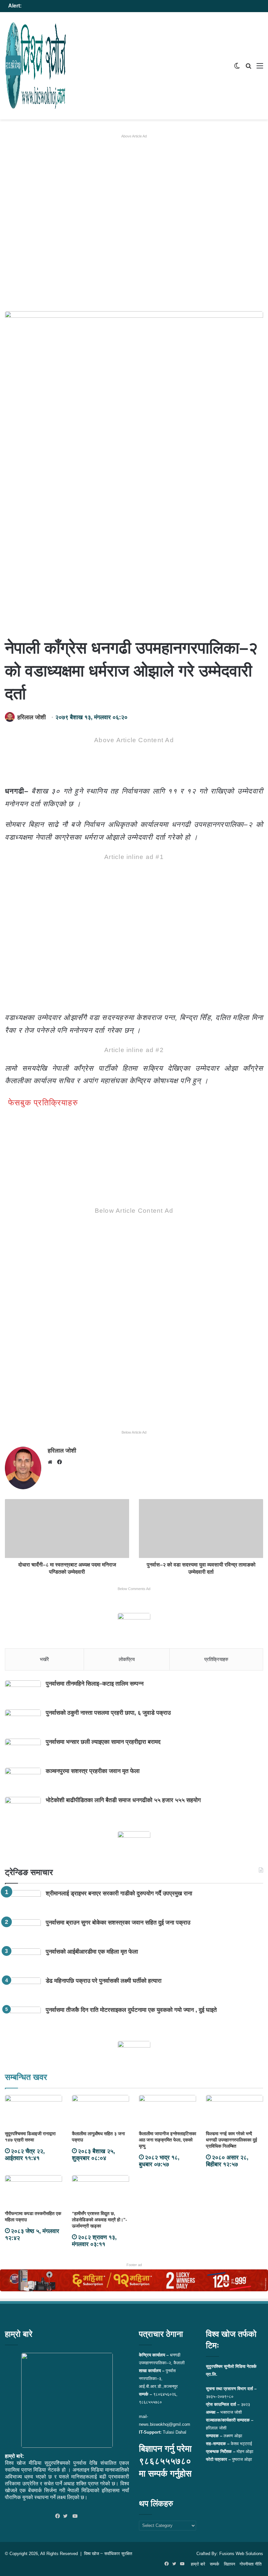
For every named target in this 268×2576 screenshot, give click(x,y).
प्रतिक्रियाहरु (216, 1659)
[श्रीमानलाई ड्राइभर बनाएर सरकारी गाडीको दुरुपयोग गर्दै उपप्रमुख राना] (23, 1902)
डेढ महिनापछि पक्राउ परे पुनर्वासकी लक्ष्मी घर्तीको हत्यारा (104, 1981)
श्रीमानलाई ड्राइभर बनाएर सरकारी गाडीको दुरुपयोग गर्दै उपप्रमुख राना (119, 1893)
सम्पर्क (215, 2564)
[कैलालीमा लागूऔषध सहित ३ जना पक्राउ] (100, 2111)
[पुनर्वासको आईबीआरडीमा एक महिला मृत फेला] (23, 1961)
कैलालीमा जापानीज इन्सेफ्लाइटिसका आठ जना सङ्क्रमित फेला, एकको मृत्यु (167, 2140)
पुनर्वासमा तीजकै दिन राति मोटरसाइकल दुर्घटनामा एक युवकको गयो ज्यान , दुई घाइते (131, 2010)
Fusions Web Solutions (241, 2554)
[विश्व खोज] (36, 66)
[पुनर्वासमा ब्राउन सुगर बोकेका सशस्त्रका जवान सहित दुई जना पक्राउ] (23, 1932)
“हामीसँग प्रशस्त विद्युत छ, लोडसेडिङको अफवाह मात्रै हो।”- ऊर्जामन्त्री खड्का (100, 2220)
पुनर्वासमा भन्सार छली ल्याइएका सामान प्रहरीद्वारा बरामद (103, 1742)
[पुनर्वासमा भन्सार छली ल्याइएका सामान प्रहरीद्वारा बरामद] (23, 1751)
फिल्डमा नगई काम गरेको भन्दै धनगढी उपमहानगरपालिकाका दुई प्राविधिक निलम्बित (232, 2140)
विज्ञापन (229, 2564)
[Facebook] (59, 2516)
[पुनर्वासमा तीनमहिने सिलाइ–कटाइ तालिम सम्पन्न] (23, 1693)
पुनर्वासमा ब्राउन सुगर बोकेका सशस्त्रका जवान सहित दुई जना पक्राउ (118, 1923)
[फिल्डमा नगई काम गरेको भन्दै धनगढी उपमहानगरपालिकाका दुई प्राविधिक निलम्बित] (234, 2111)
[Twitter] (67, 2516)
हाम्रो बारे (198, 2564)
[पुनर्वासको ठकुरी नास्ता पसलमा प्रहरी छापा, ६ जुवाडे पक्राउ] (23, 1722)
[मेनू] (260, 68)
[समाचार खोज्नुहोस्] (248, 68)
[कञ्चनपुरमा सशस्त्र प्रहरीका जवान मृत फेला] (23, 1780)
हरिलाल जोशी (32, 717)
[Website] (52, 1462)
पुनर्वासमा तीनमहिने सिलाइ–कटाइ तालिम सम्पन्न (95, 1684)
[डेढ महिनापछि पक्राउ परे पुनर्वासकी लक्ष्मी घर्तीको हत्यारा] (23, 1990)
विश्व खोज (92, 2554)
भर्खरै (44, 1659)
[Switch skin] (237, 68)
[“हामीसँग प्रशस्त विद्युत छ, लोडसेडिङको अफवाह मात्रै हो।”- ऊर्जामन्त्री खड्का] (100, 2191)
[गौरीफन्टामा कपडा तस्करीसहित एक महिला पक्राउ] (33, 2191)
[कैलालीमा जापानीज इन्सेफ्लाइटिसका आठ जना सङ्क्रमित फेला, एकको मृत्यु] (167, 2111)
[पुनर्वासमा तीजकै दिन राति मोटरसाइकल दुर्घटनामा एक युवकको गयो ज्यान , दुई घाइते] (23, 2019)
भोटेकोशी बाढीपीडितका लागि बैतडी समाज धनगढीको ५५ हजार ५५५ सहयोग (123, 1800)
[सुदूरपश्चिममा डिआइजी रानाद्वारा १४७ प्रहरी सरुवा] (33, 2111)
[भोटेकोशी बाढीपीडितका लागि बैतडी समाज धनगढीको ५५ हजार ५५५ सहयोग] (23, 1809)
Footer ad (134, 2265)
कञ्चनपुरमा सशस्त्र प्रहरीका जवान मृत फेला (93, 1771)
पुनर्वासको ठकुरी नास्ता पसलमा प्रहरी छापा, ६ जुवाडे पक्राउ (108, 1713)
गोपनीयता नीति (251, 2564)
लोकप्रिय (127, 1659)
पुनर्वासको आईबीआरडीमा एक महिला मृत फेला (92, 1952)
